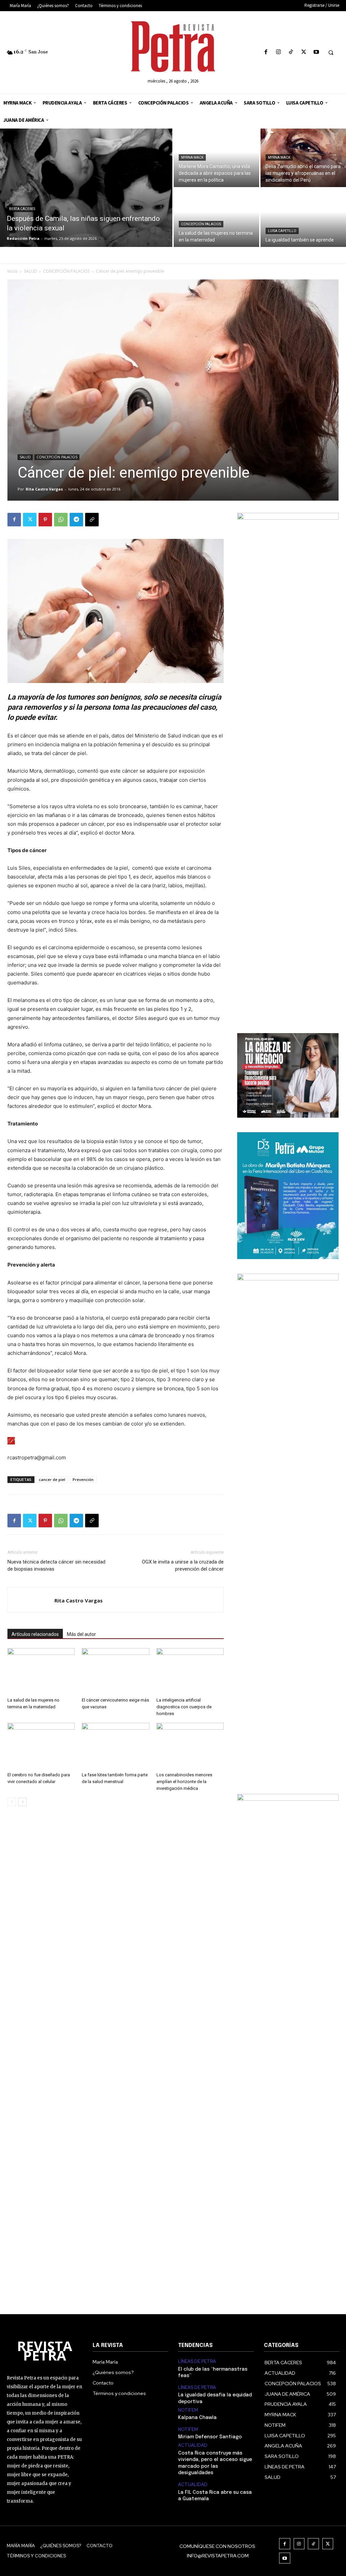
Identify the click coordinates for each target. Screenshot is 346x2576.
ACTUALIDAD (193, 2445)
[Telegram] (76, 520)
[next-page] (22, 1802)
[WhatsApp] (61, 520)
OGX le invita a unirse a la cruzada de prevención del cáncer (183, 1565)
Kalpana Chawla (197, 2418)
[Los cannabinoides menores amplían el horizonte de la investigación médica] (190, 1746)
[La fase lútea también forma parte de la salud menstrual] (115, 1746)
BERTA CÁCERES (22, 209)
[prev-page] (12, 1802)
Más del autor (81, 1634)
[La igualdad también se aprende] (303, 218)
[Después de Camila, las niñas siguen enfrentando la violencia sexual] (86, 188)
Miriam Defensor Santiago (210, 2437)
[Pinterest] (45, 520)
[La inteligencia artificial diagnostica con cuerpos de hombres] (190, 1671)
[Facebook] (266, 52)
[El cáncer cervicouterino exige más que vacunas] (115, 1671)
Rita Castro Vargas (44, 489)
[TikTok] (291, 52)
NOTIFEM (188, 2410)
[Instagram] (279, 52)
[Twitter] (304, 52)
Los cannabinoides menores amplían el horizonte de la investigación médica (184, 1782)
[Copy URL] (92, 520)
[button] (331, 52)
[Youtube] (316, 52)
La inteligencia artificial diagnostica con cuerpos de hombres (184, 1707)
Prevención (83, 1479)
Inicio (13, 271)
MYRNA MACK (192, 157)
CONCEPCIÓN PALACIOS (201, 224)
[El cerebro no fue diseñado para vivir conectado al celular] (41, 1746)
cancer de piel (52, 1479)
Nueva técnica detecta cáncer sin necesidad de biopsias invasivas (56, 1565)
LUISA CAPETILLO (282, 231)
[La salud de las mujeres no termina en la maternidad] (216, 218)
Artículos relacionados (35, 1634)
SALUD (30, 271)
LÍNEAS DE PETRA (197, 2362)
